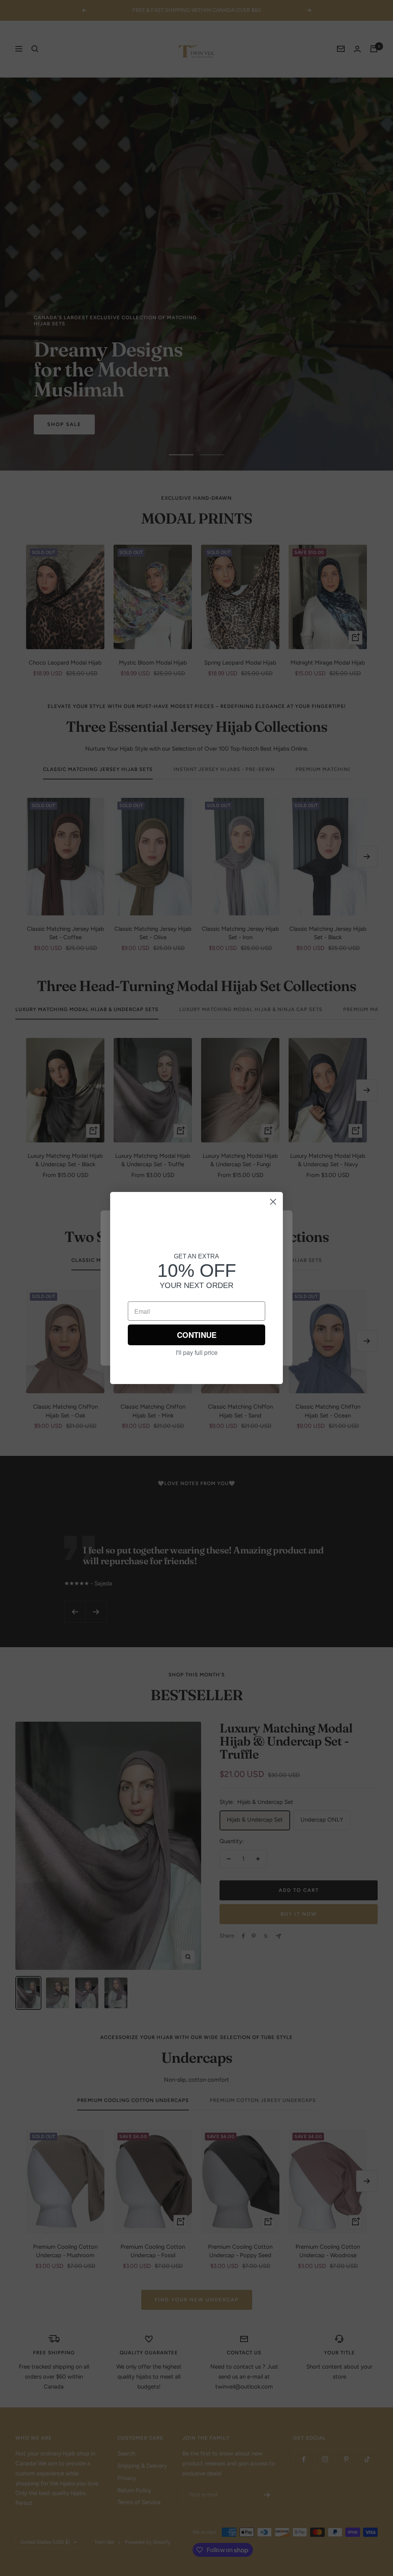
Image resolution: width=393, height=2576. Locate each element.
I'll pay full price (197, 1353)
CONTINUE (197, 1335)
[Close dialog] (273, 1202)
